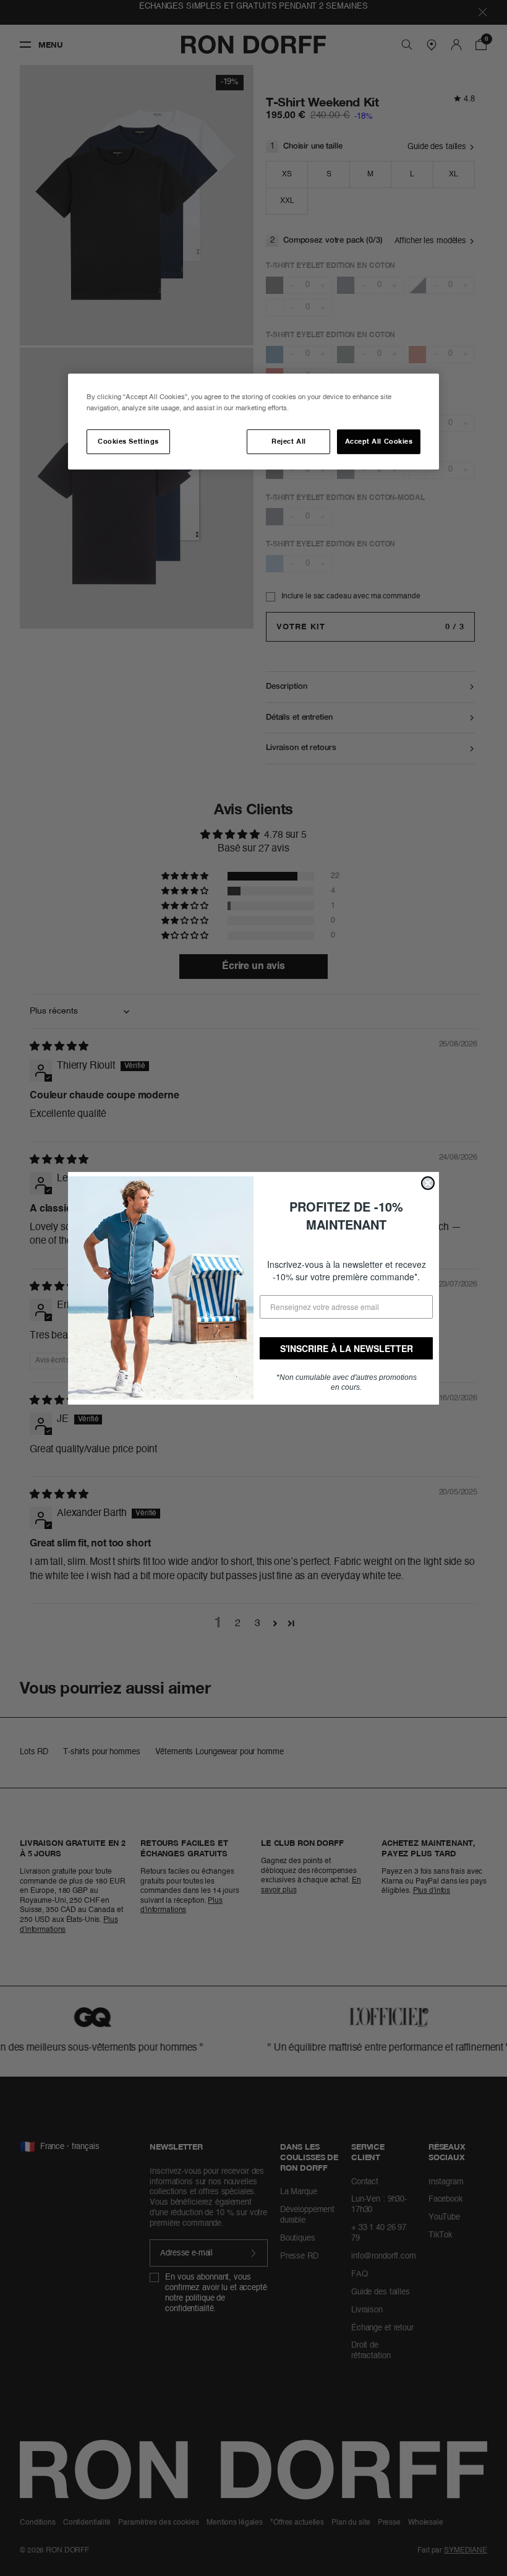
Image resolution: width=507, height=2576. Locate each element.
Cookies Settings (128, 441)
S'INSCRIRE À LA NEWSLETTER (347, 1348)
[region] (253, 422)
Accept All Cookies (379, 441)
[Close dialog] (428, 1183)
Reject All (288, 441)
